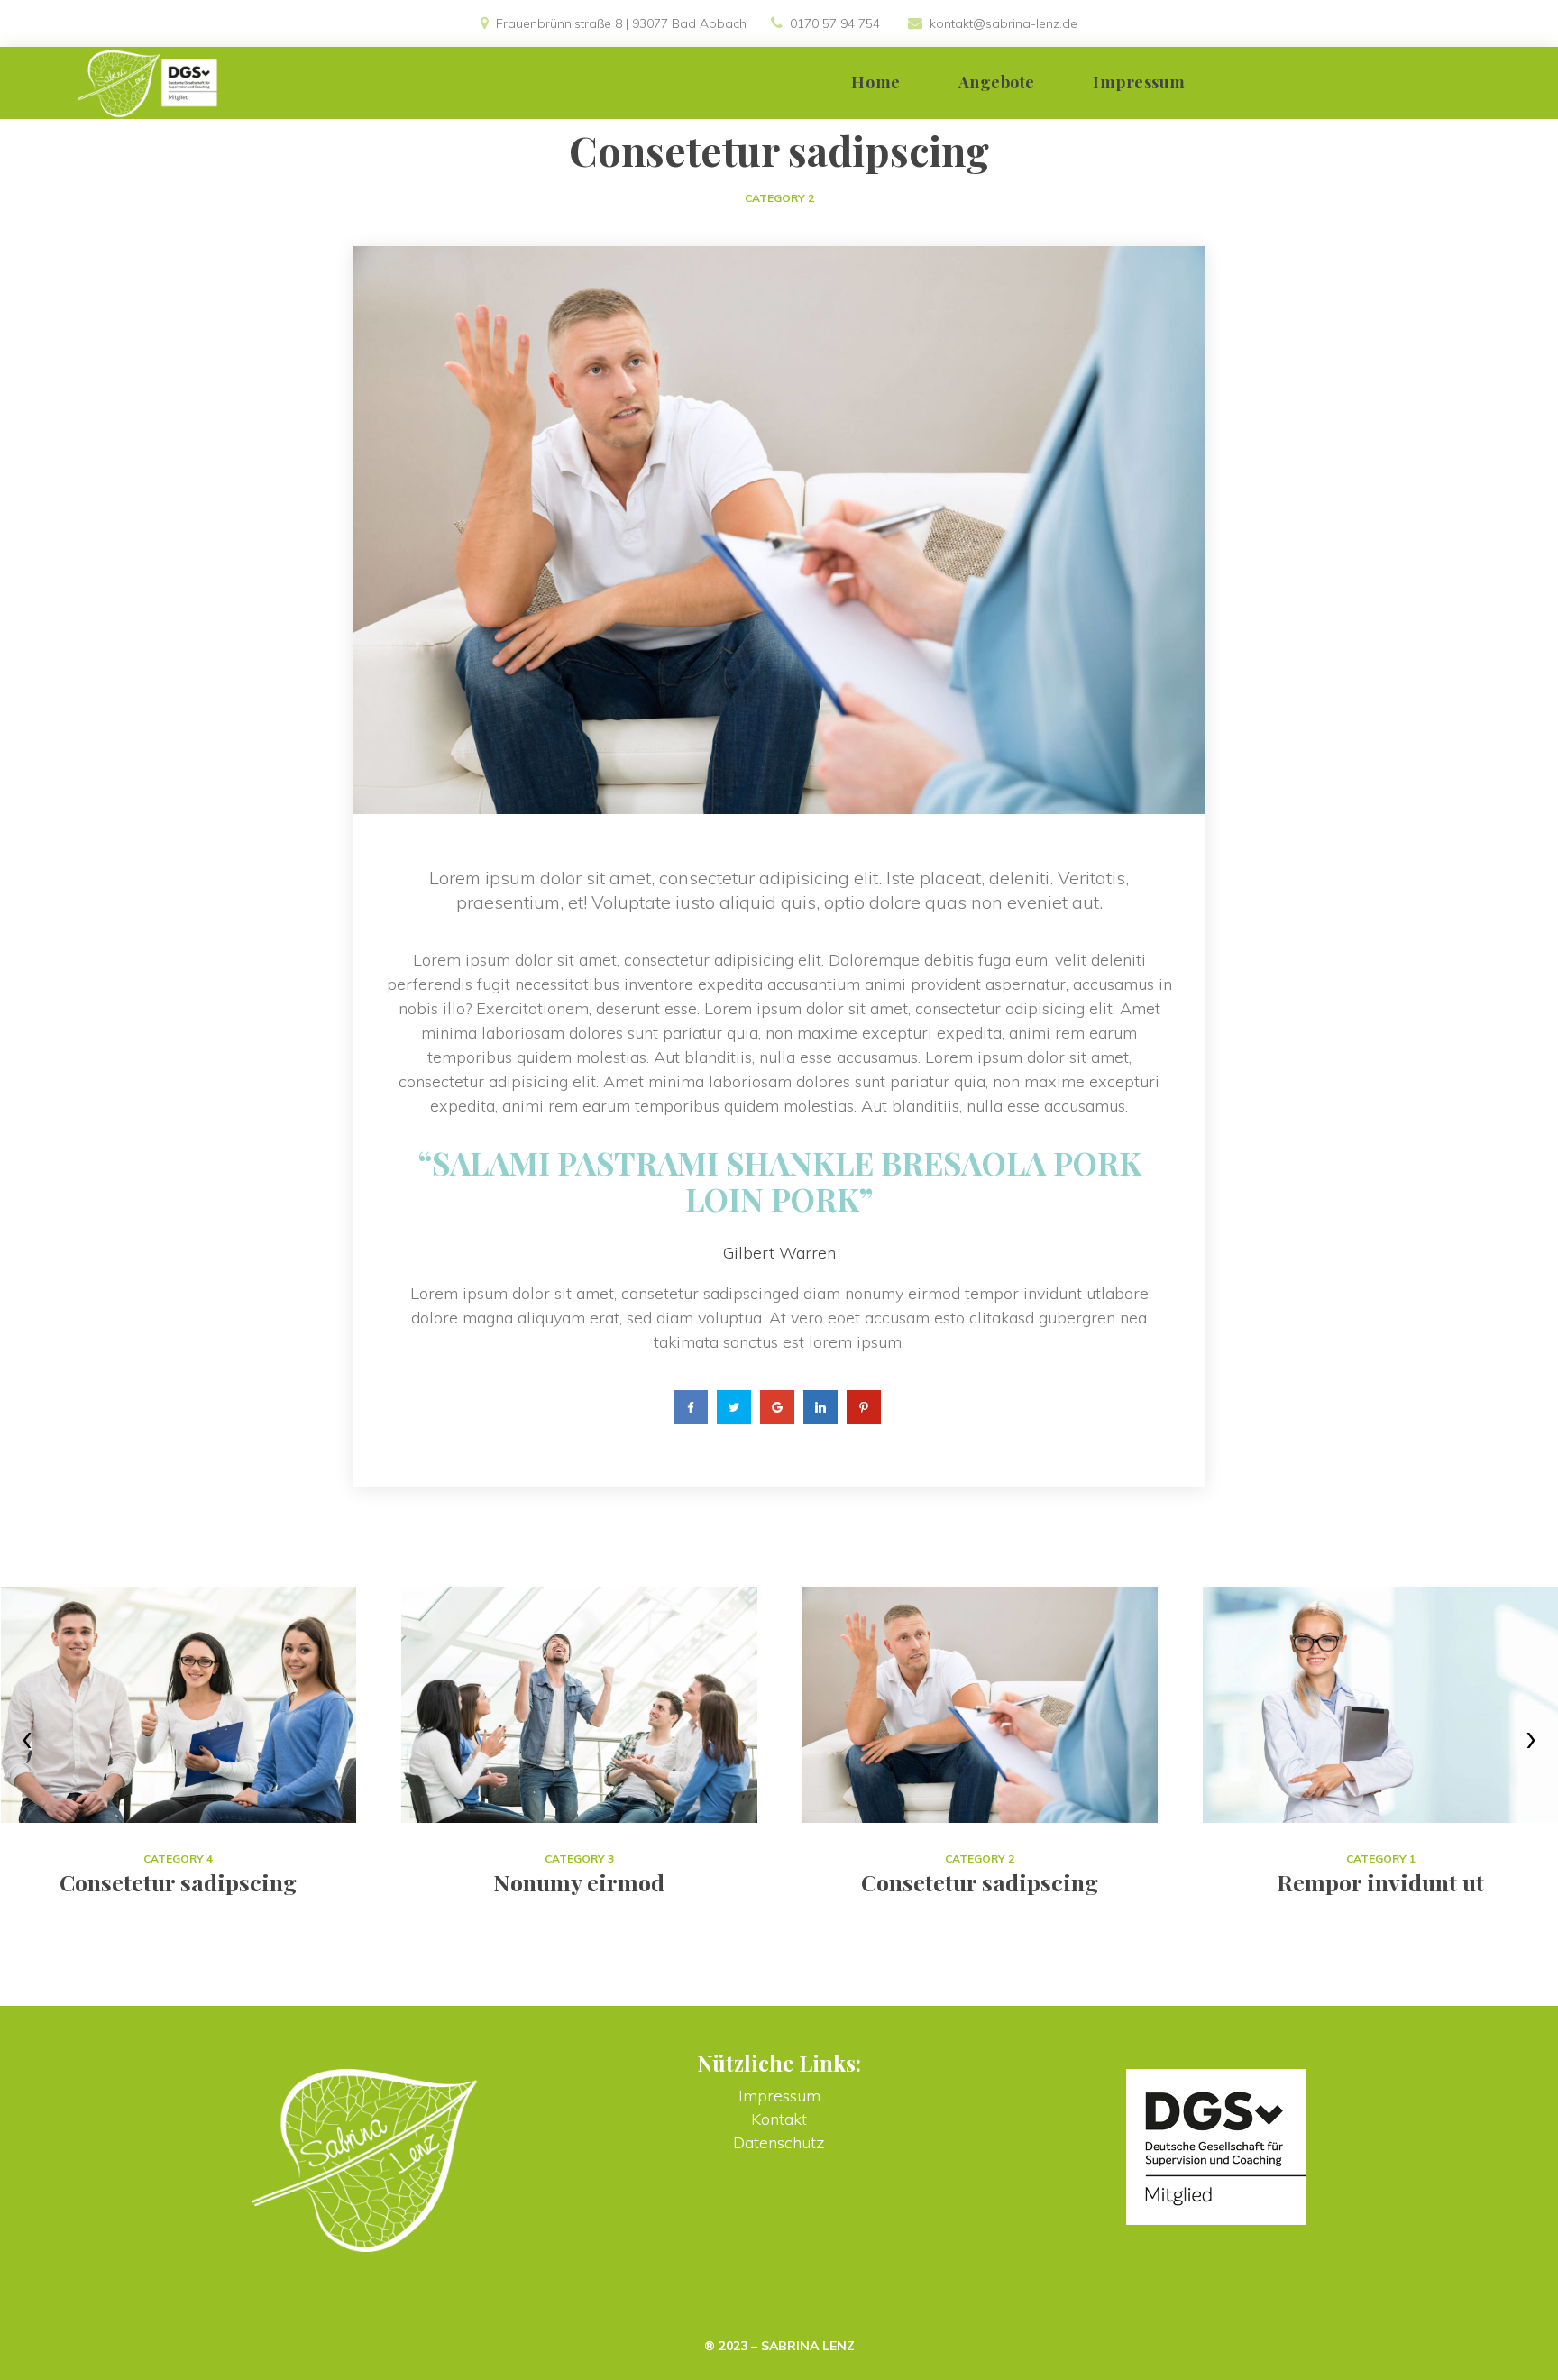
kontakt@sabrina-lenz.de (1004, 23)
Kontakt (779, 2119)
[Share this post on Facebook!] (691, 1407)
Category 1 (1381, 1858)
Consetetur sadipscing (980, 1882)
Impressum (779, 2096)
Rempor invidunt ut (1380, 1882)
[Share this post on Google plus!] (777, 1407)
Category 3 (579, 1858)
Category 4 (178, 1858)
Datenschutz (779, 2142)
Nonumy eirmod (579, 1882)
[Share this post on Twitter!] (734, 1407)
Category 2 (779, 198)
